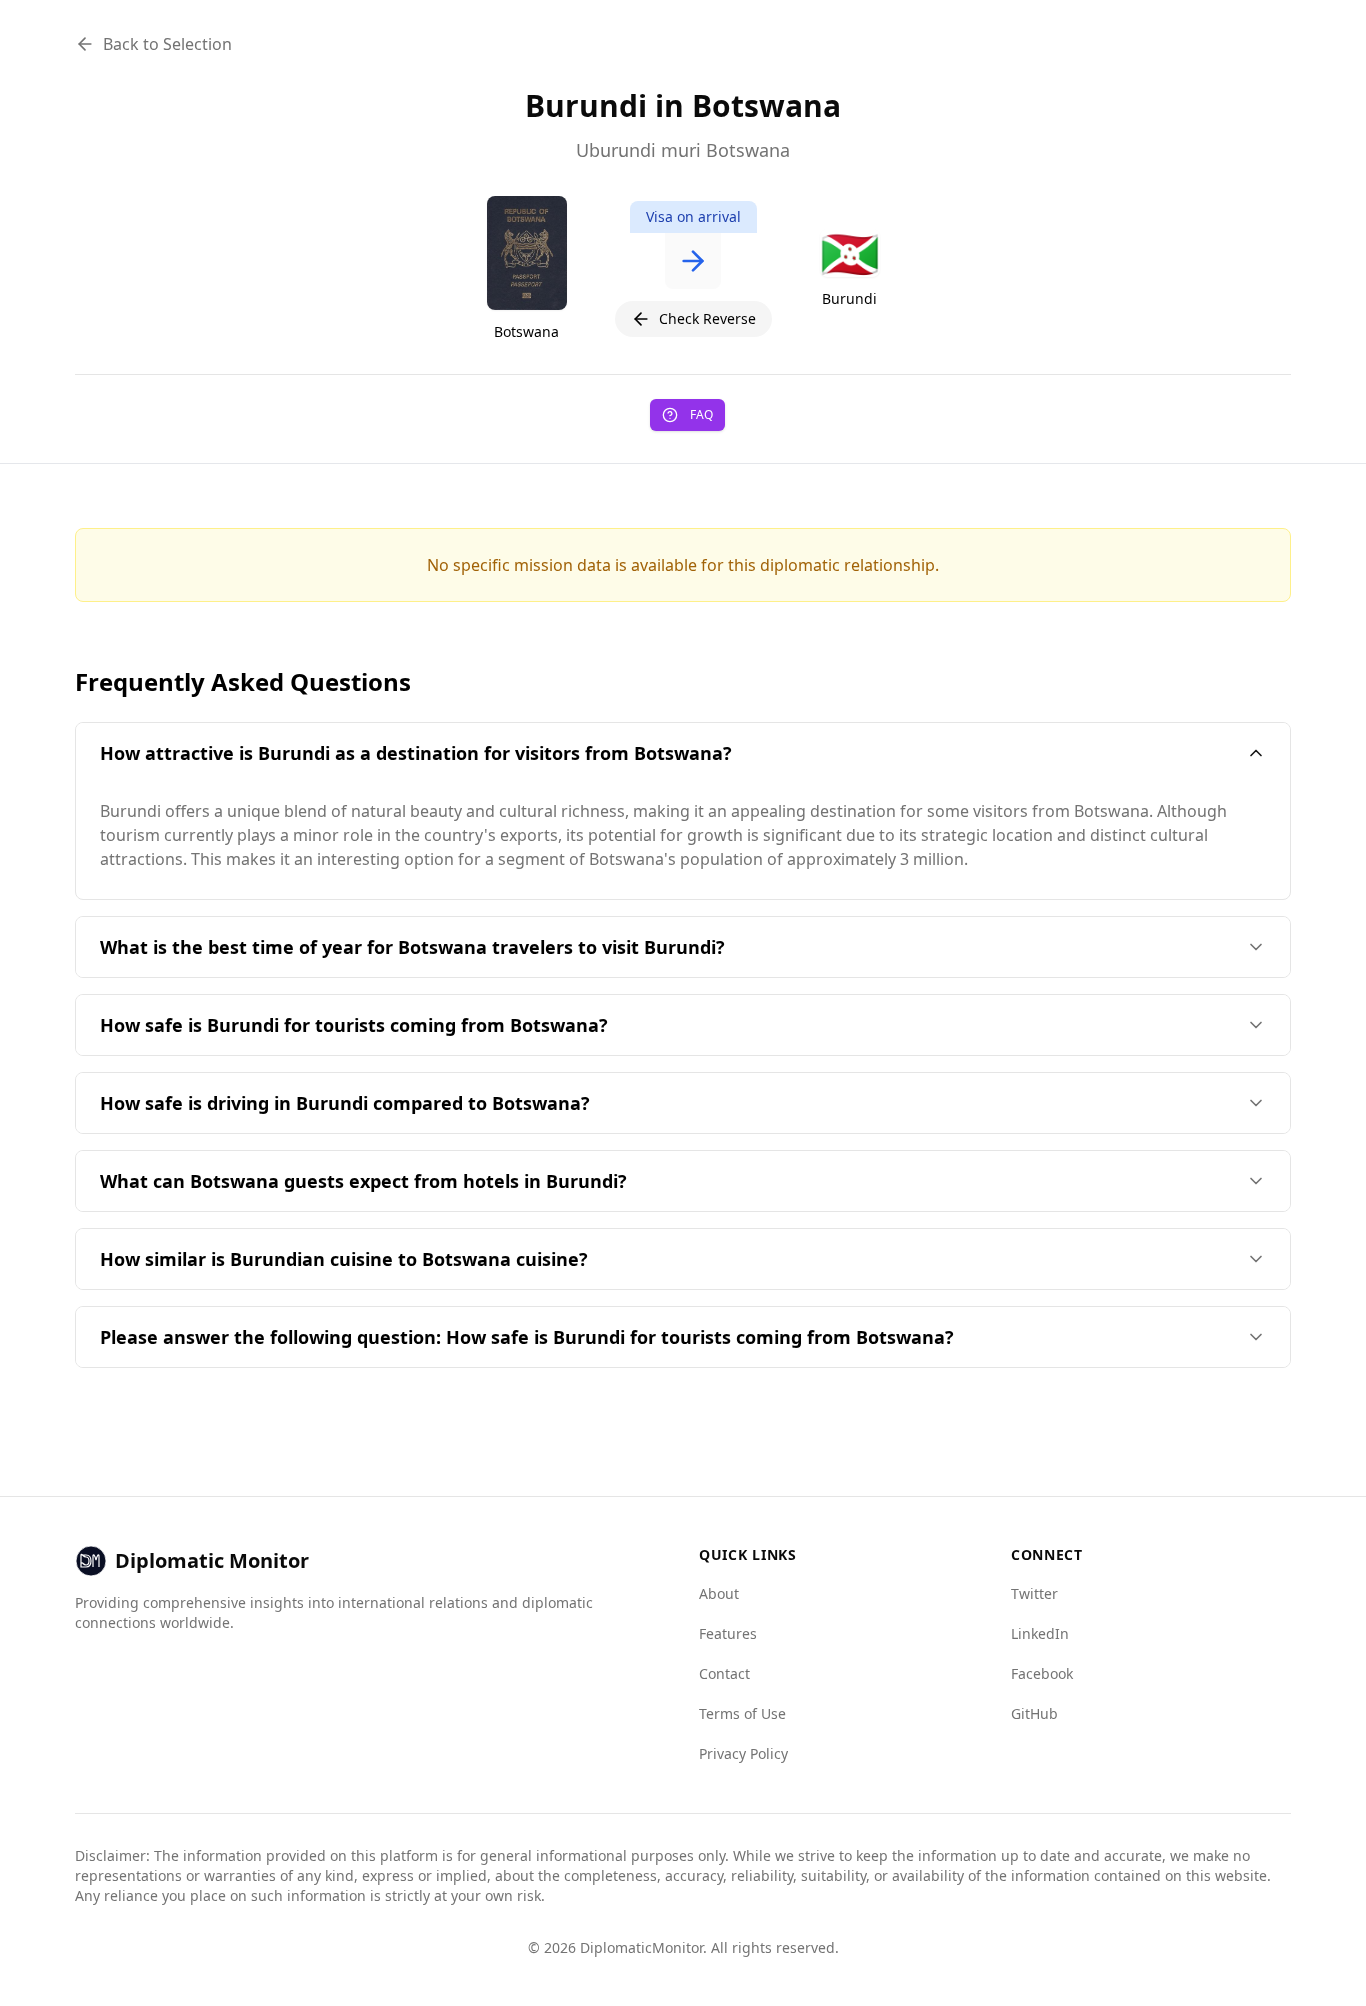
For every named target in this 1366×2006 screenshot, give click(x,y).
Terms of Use (742, 1713)
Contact (724, 1673)
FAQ (701, 414)
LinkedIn (1040, 1633)
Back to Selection (167, 44)
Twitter (1034, 1593)
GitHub (1034, 1713)
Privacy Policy (743, 1753)
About (719, 1593)
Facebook (1042, 1673)
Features (728, 1633)
